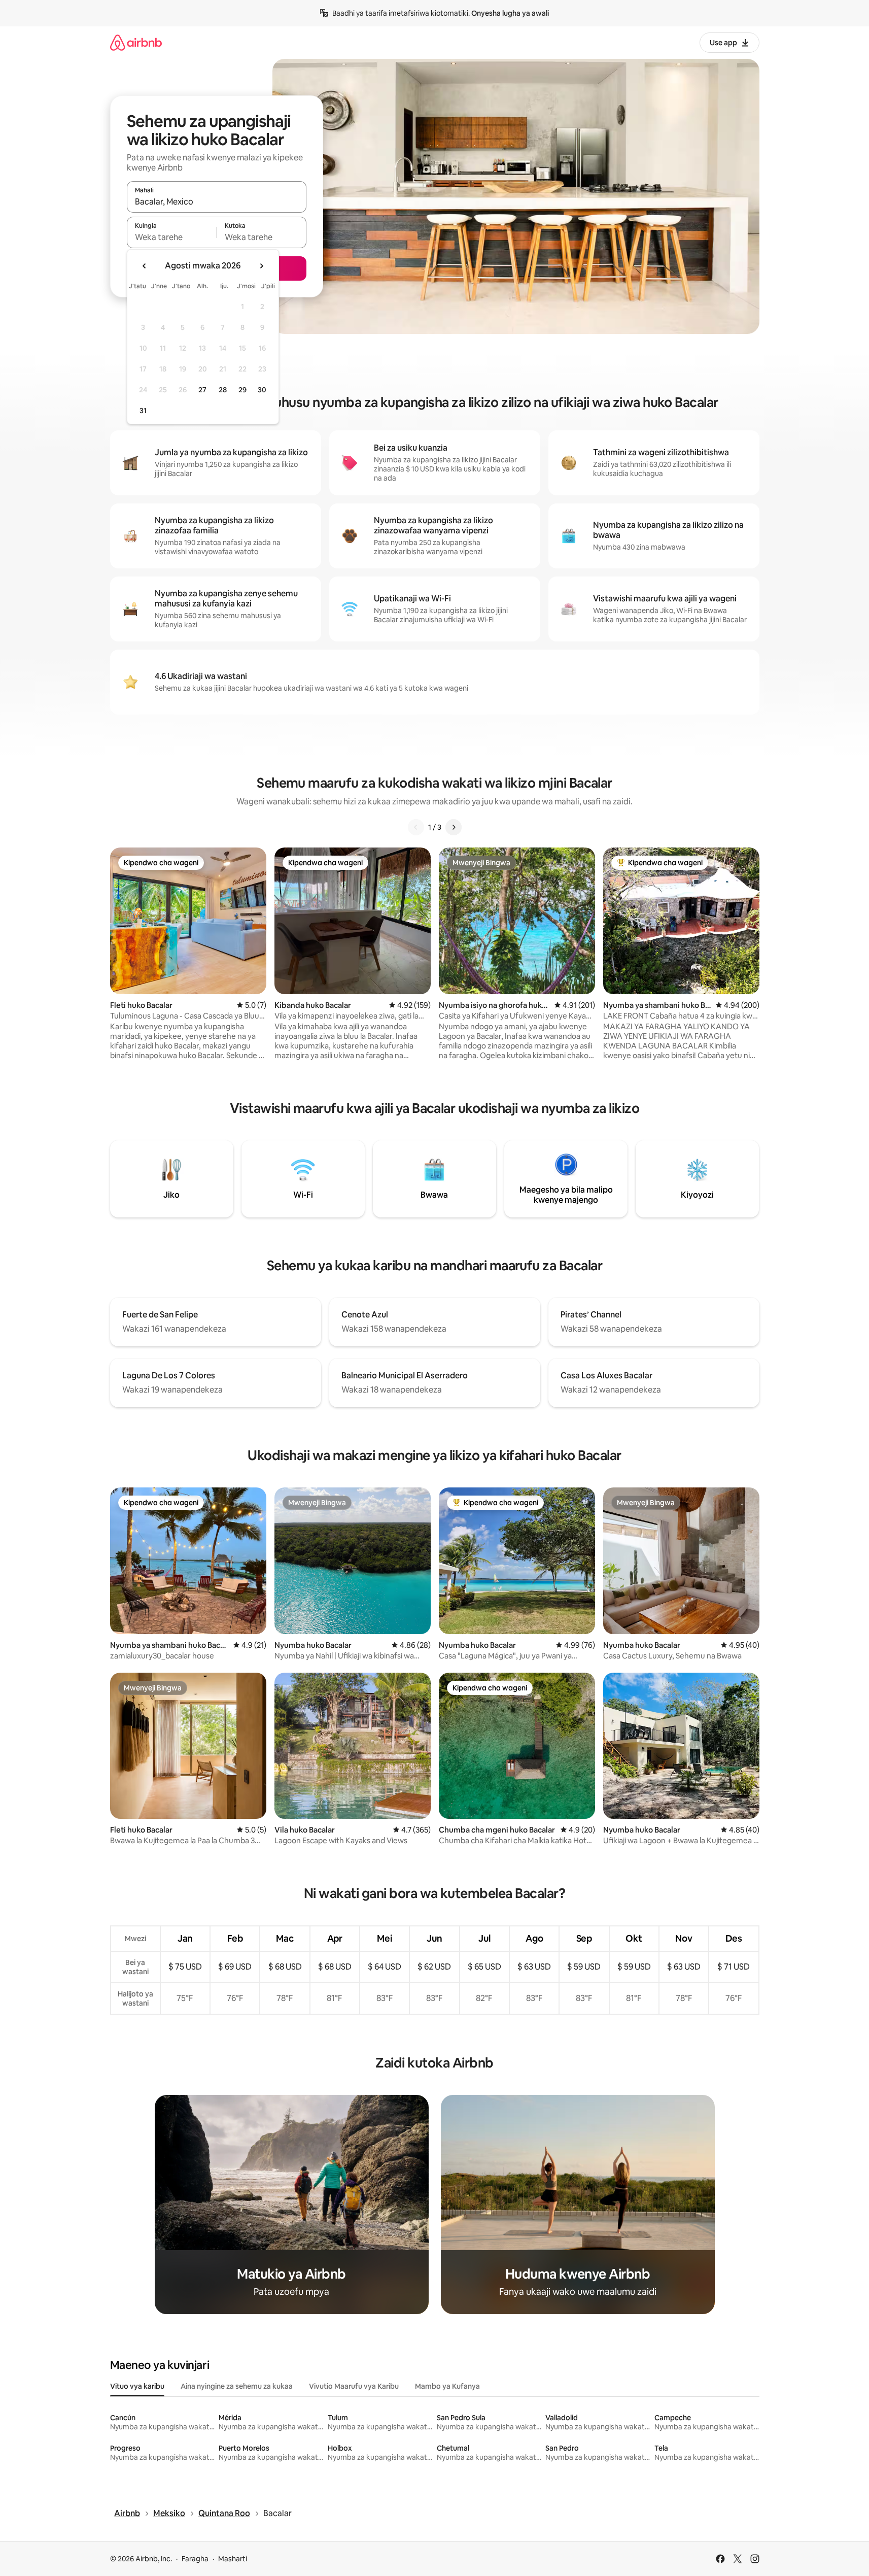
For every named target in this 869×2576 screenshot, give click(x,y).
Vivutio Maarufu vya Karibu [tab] (354, 2386)
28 (223, 390)
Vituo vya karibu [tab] (137, 2386)
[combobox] (217, 201)
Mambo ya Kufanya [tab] (447, 2386)
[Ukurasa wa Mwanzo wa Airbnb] (136, 42)
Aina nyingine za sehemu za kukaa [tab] (237, 2386)
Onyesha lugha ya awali (510, 13)
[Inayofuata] (454, 827)
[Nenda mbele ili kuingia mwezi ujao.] (261, 266)
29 (242, 390)
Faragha (195, 2559)
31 (143, 411)
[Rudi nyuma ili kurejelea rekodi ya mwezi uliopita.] (145, 266)
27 (202, 390)
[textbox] (172, 237)
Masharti (233, 2559)
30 (262, 390)
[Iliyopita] (416, 827)
